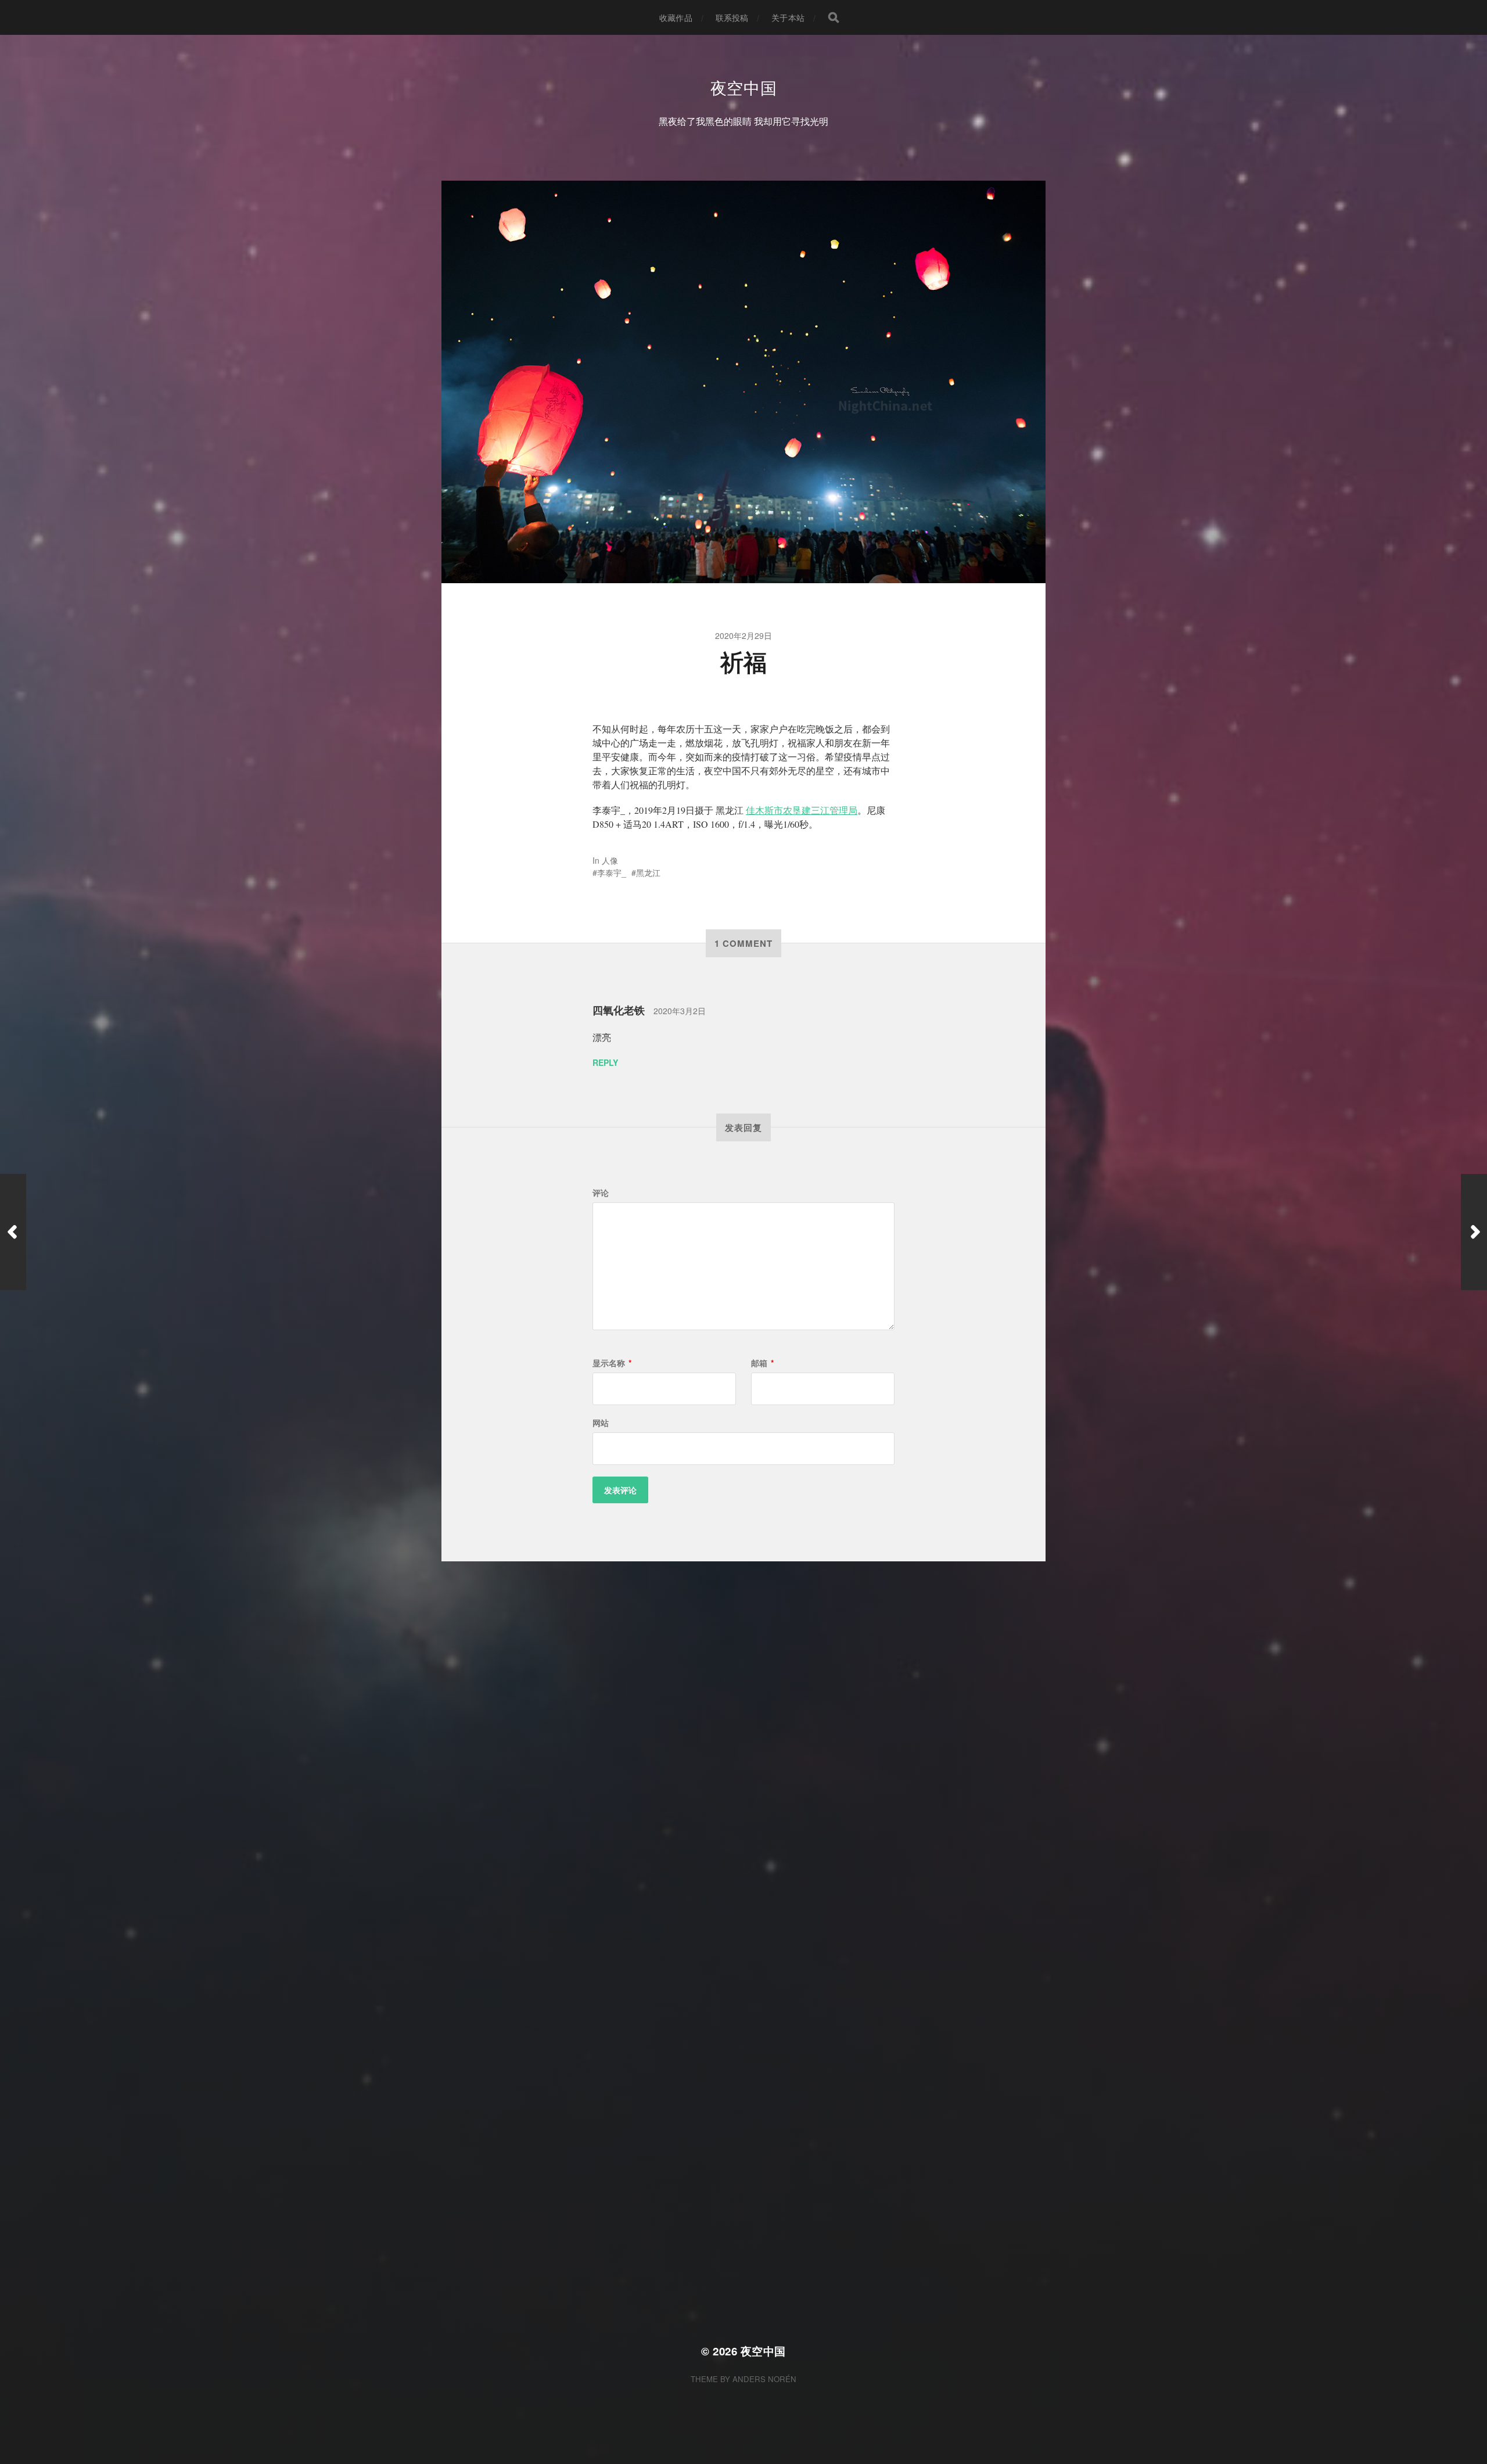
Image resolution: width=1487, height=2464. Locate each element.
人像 (610, 860)
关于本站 (788, 17)
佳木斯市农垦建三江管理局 (802, 810)
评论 (601, 1193)
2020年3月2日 (680, 1011)
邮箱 (762, 1363)
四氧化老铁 (619, 1010)
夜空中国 (744, 87)
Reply (605, 1062)
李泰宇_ (612, 872)
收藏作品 (676, 17)
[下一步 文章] (1474, 1232)
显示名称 (612, 1363)
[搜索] (834, 17)
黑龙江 (648, 872)
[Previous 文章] (13, 1232)
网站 (601, 1423)
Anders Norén (764, 2379)
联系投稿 (732, 17)
